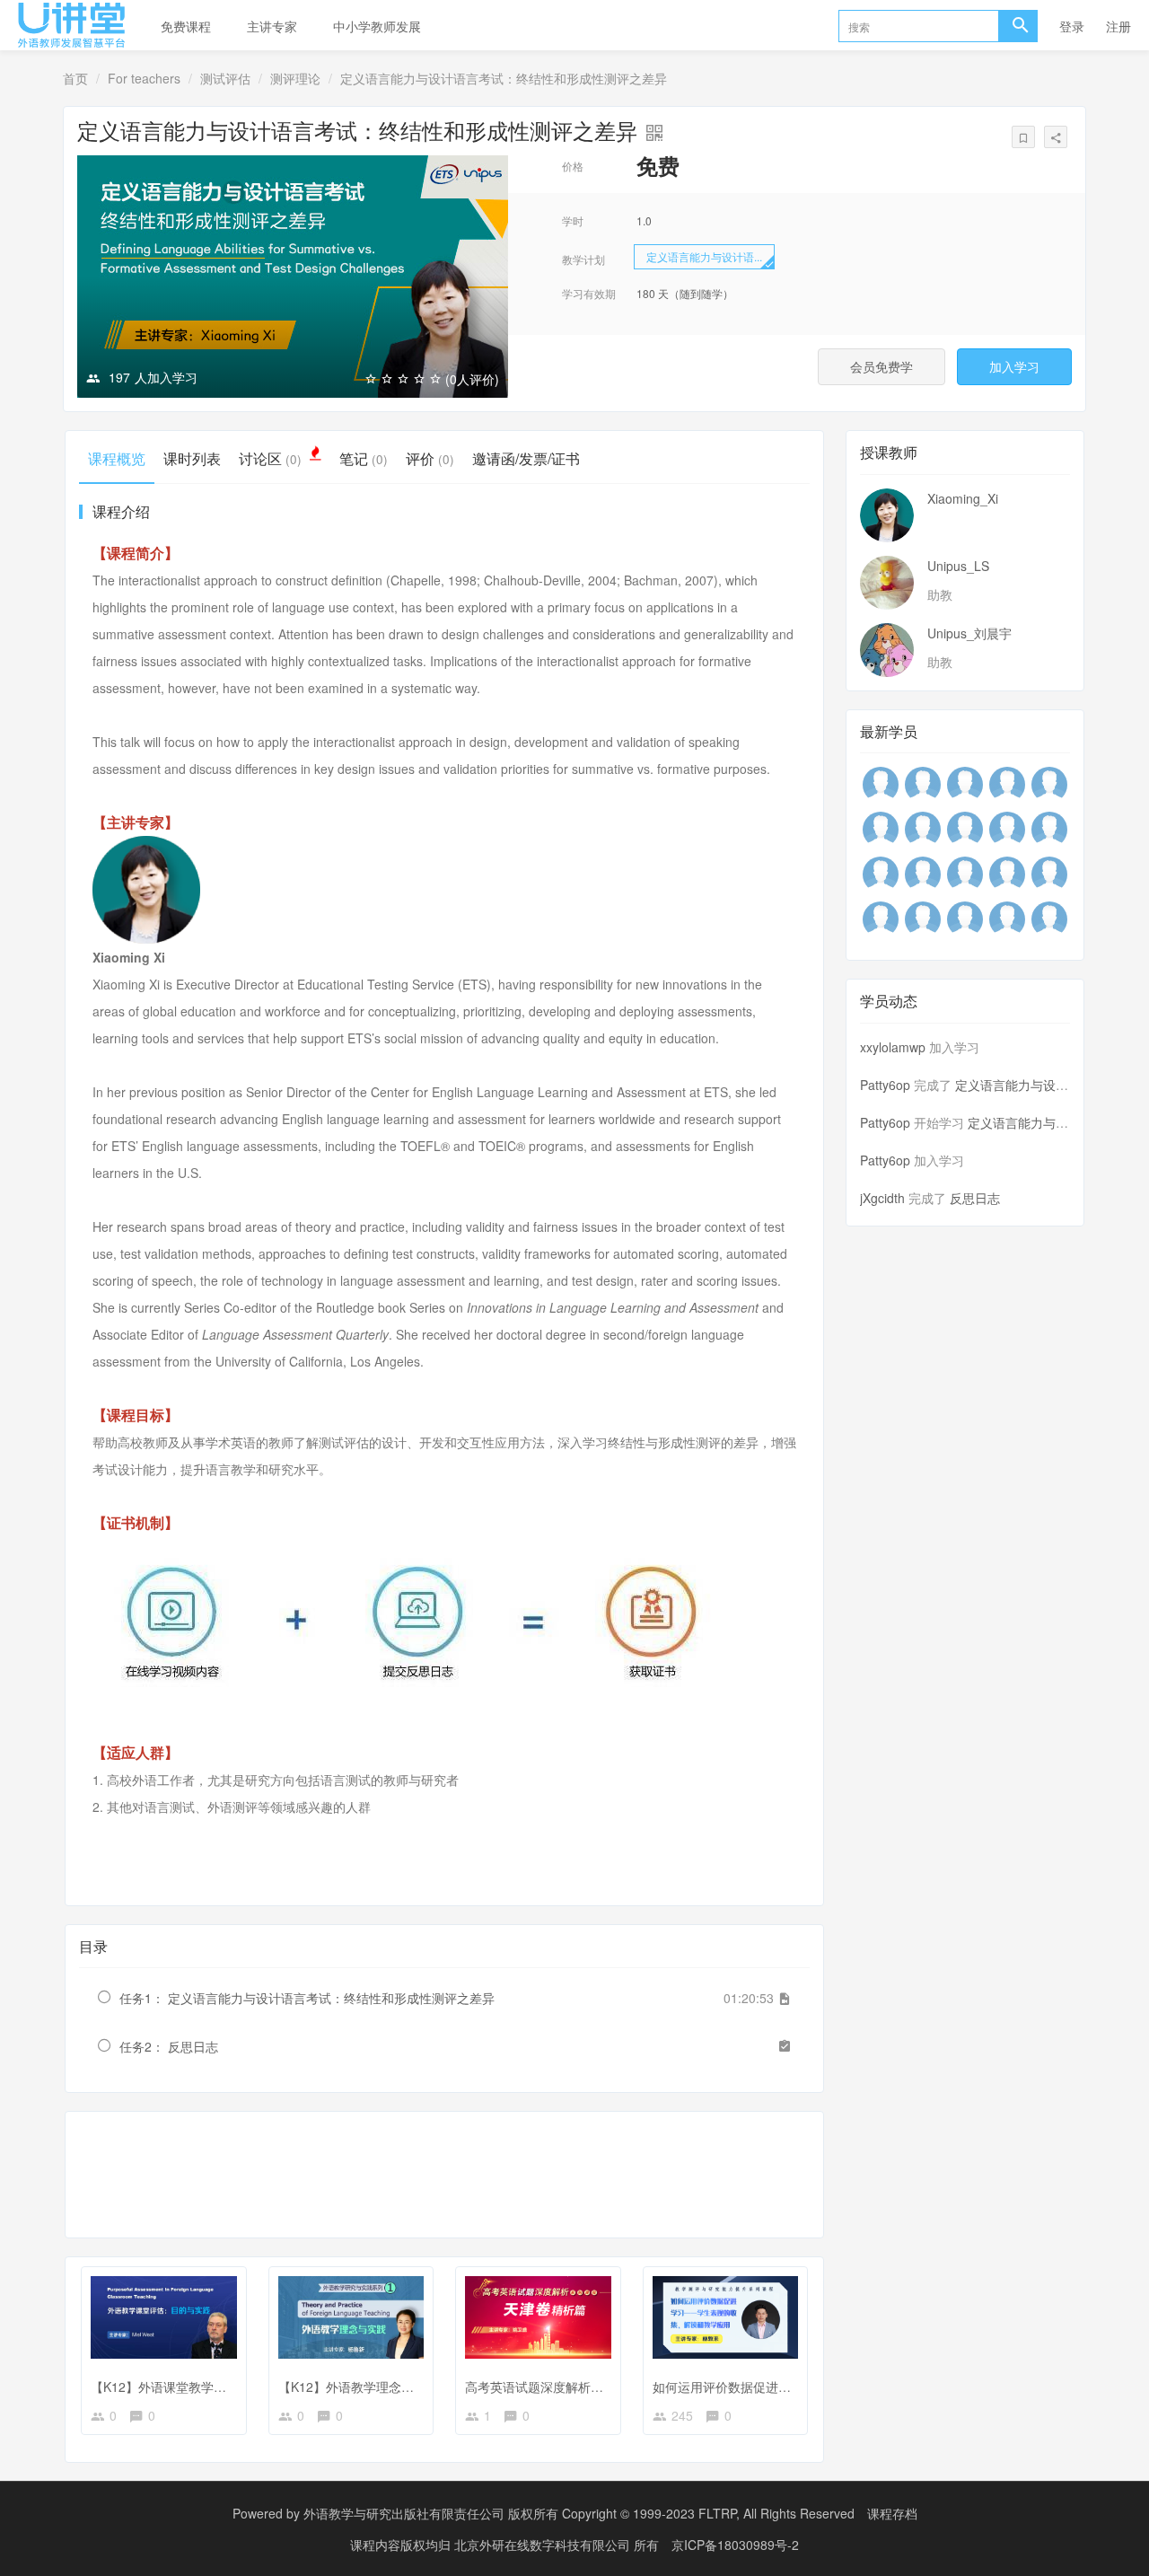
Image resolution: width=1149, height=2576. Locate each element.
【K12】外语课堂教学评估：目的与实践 (202, 2387)
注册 (1118, 26)
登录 (1072, 26)
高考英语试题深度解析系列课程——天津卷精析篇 (603, 2387)
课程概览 (117, 458)
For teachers (144, 78)
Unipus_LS (958, 566)
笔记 (364, 458)
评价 (430, 458)
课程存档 (892, 2513)
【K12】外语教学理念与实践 (359, 2387)
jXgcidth (882, 1198)
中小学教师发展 (377, 26)
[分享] (1056, 137)
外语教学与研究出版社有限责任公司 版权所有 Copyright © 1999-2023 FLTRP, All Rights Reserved (579, 2513)
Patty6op (885, 1085)
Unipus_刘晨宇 (969, 633)
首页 (75, 78)
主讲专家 (272, 26)
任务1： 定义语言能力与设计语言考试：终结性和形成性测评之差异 (307, 1998)
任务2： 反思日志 (169, 2046)
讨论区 (270, 458)
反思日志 (975, 1198)
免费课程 (186, 26)
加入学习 (1014, 366)
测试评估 (225, 78)
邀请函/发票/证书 (526, 458)
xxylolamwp (893, 1047)
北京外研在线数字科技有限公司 (544, 2545)
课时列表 (192, 458)
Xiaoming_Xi (963, 498)
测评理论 (295, 78)
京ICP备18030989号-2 (735, 2545)
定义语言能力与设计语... (704, 256)
